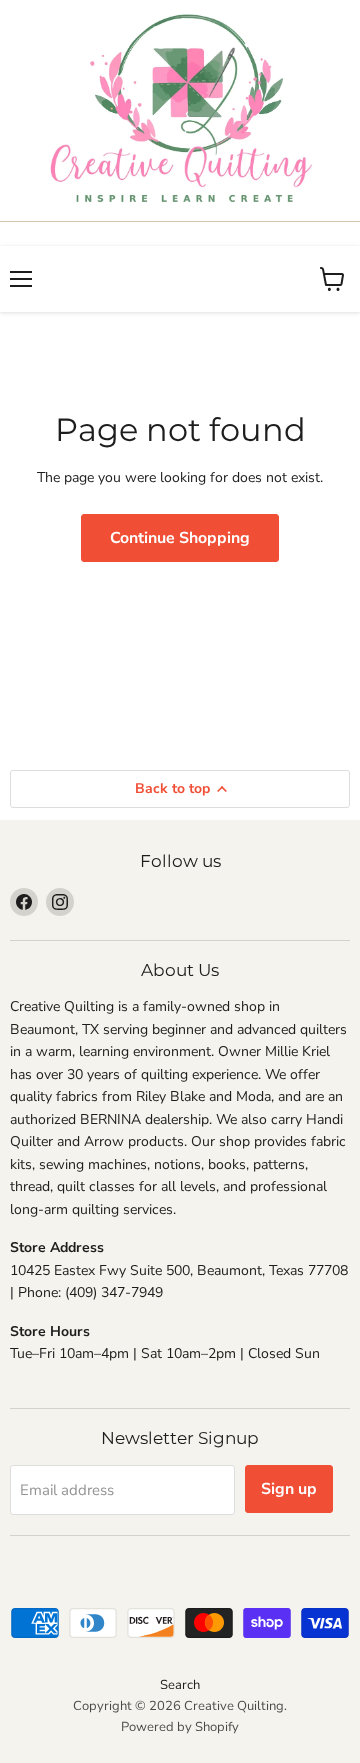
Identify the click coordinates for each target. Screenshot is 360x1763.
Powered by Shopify (180, 1727)
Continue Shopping (180, 538)
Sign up (289, 1489)
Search (180, 1685)
